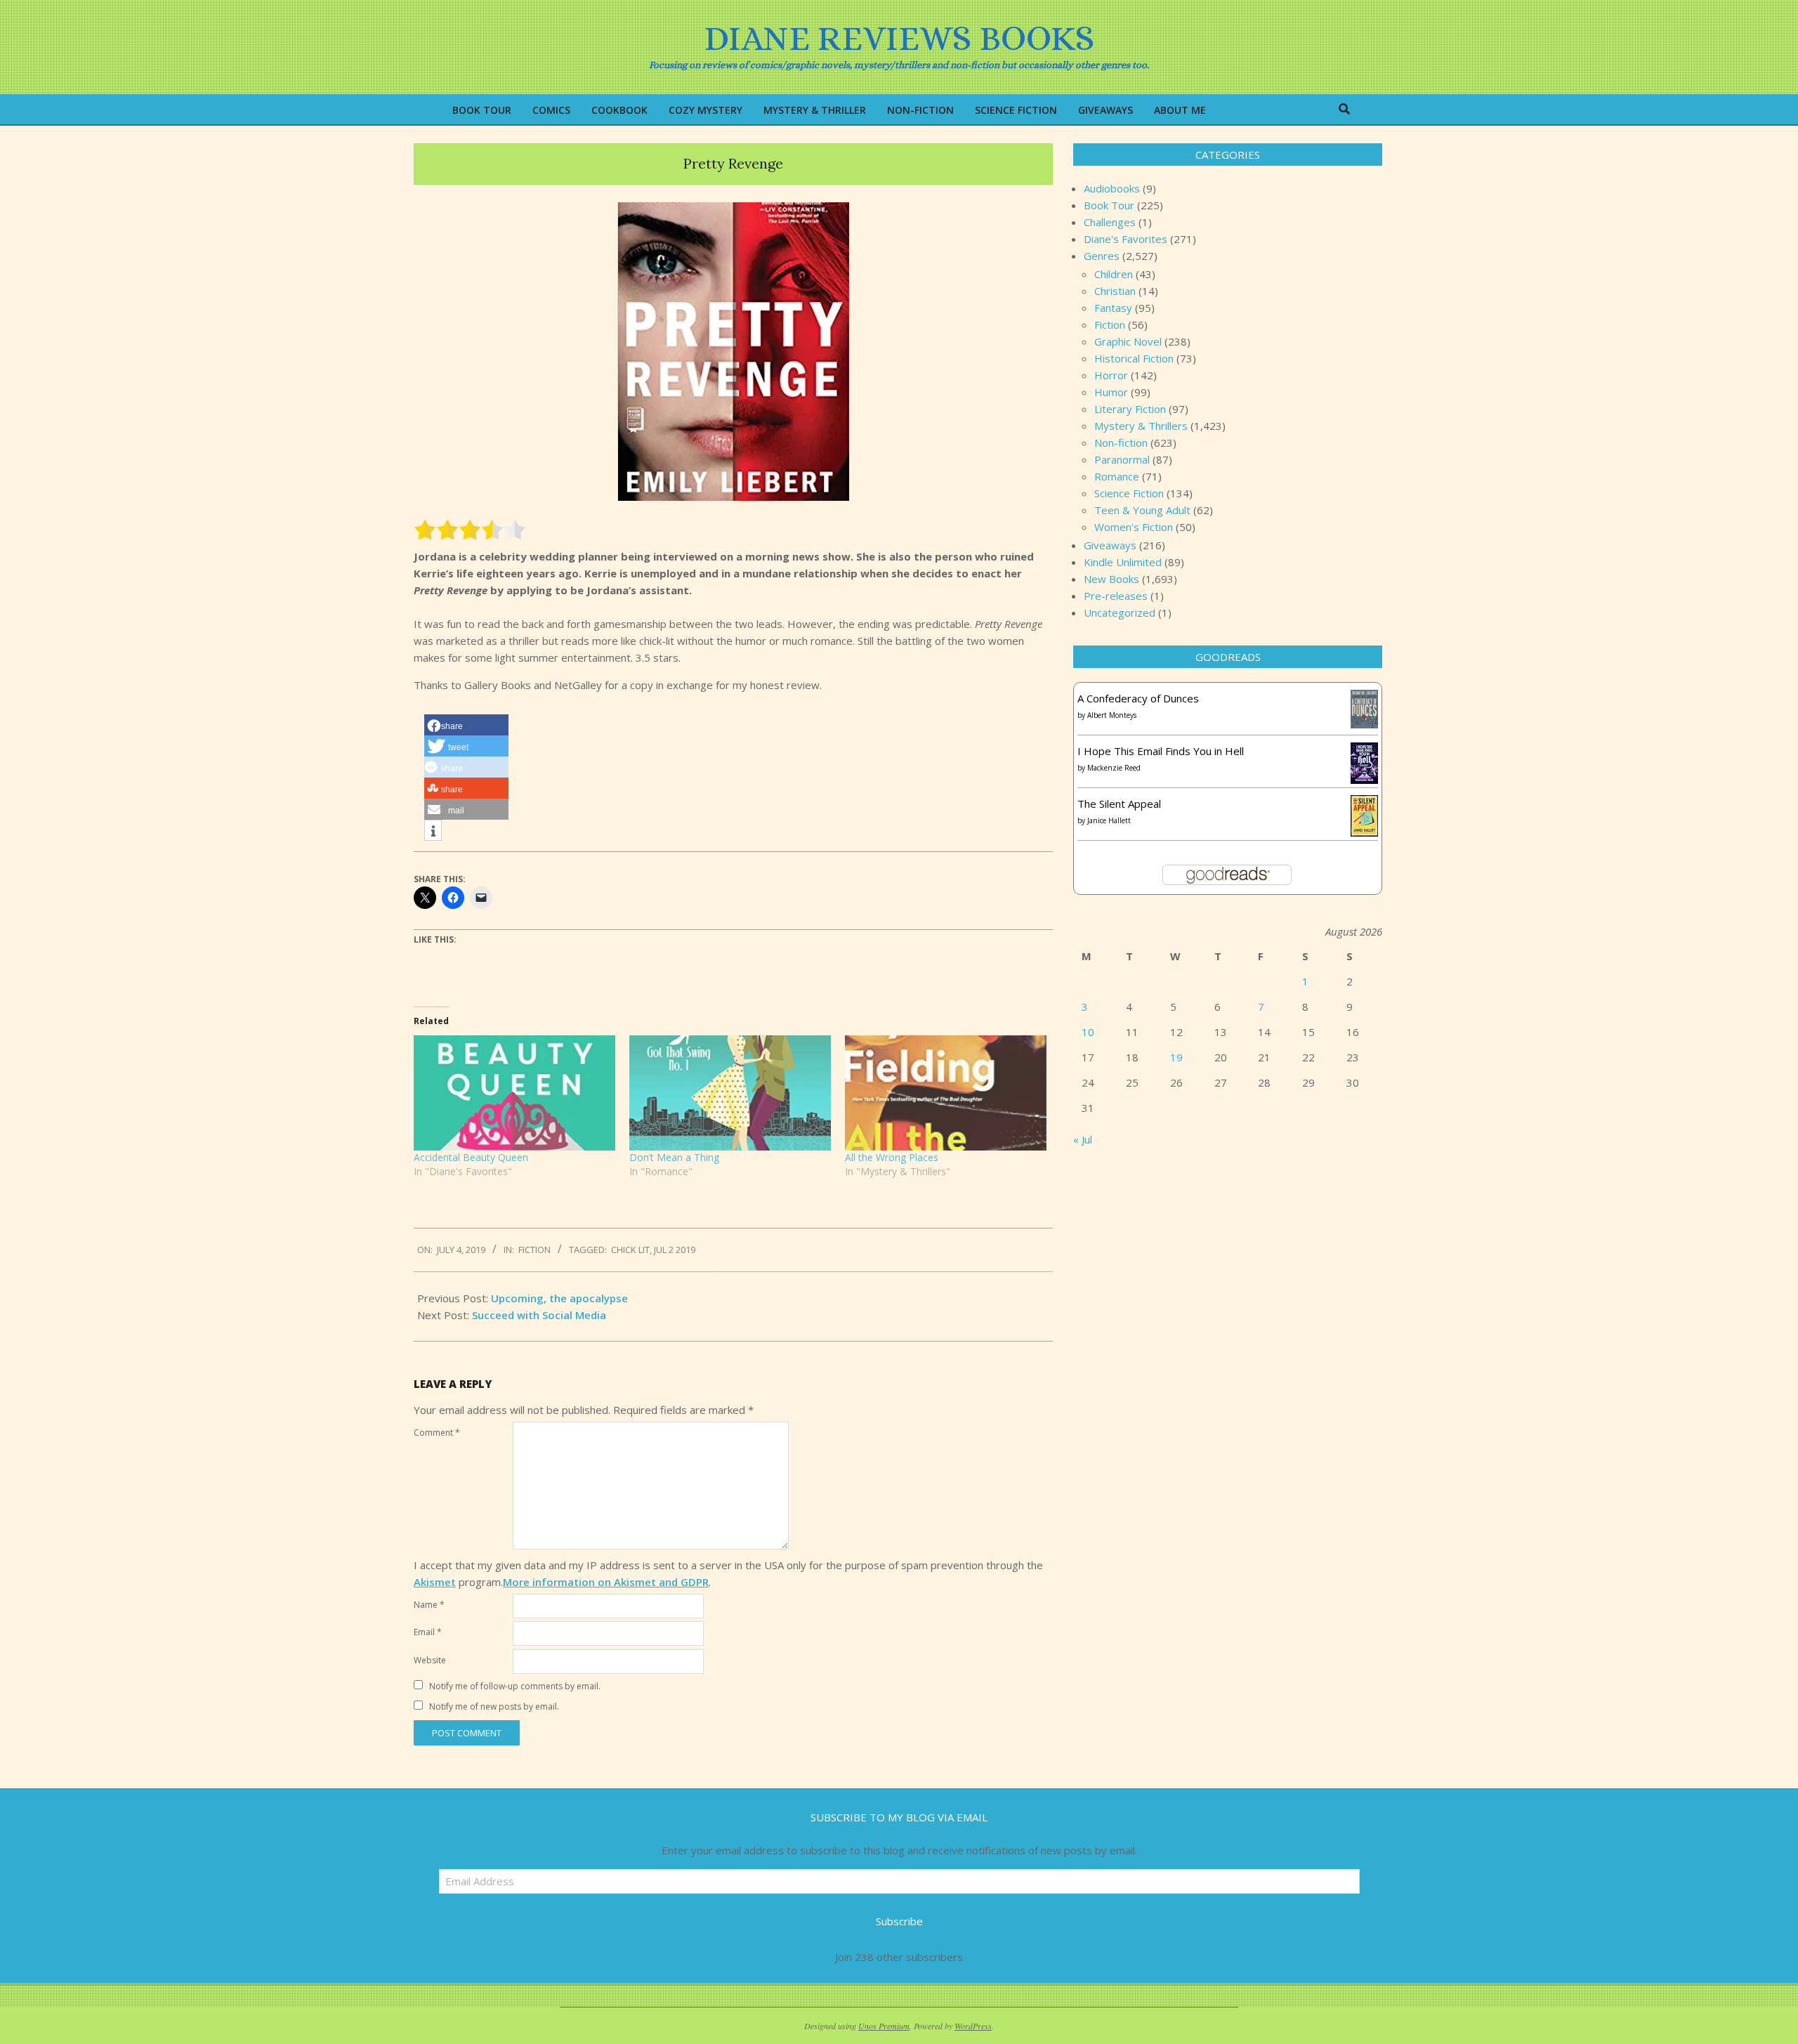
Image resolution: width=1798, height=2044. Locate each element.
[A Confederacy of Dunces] (1364, 698)
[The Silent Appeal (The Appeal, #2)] (1364, 804)
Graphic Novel (1128, 341)
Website (430, 1660)
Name (429, 1605)
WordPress (973, 2026)
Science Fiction (1129, 493)
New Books (1111, 579)
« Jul (1083, 1139)
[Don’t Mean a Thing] (730, 1093)
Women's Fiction (1134, 527)
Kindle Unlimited (1123, 562)
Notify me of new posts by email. (494, 1706)
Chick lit (630, 1250)
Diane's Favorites (1126, 239)
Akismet (435, 1582)
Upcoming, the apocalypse (559, 1298)
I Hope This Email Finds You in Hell (1161, 751)
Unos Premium (884, 2026)
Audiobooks (1112, 188)
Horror (1111, 375)
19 (1176, 1057)
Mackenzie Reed (1114, 768)
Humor (1111, 392)
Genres (1102, 256)
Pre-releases (1116, 596)
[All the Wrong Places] (946, 1093)
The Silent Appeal (1119, 804)
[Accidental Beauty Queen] (514, 1093)
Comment (437, 1433)
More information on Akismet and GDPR (606, 1582)
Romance (1117, 476)
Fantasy (1113, 308)
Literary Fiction (1130, 409)
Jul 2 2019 (675, 1250)
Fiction (534, 1250)
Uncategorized (1120, 612)
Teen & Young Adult (1142, 510)
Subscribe (899, 1921)
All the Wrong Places (892, 1157)
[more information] (433, 831)
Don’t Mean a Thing (674, 1157)
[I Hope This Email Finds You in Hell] (1364, 751)
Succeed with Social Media (539, 1315)
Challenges (1110, 222)
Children (1114, 274)
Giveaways (1110, 545)
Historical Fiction (1134, 358)
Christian (1115, 291)
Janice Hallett (1109, 820)
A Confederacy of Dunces (1138, 698)
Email (428, 1632)
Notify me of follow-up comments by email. (515, 1686)
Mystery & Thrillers (1141, 426)
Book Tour (1109, 205)
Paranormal (1122, 459)
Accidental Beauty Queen (471, 1157)
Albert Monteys (1112, 715)
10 (1088, 1032)
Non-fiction (1121, 443)
